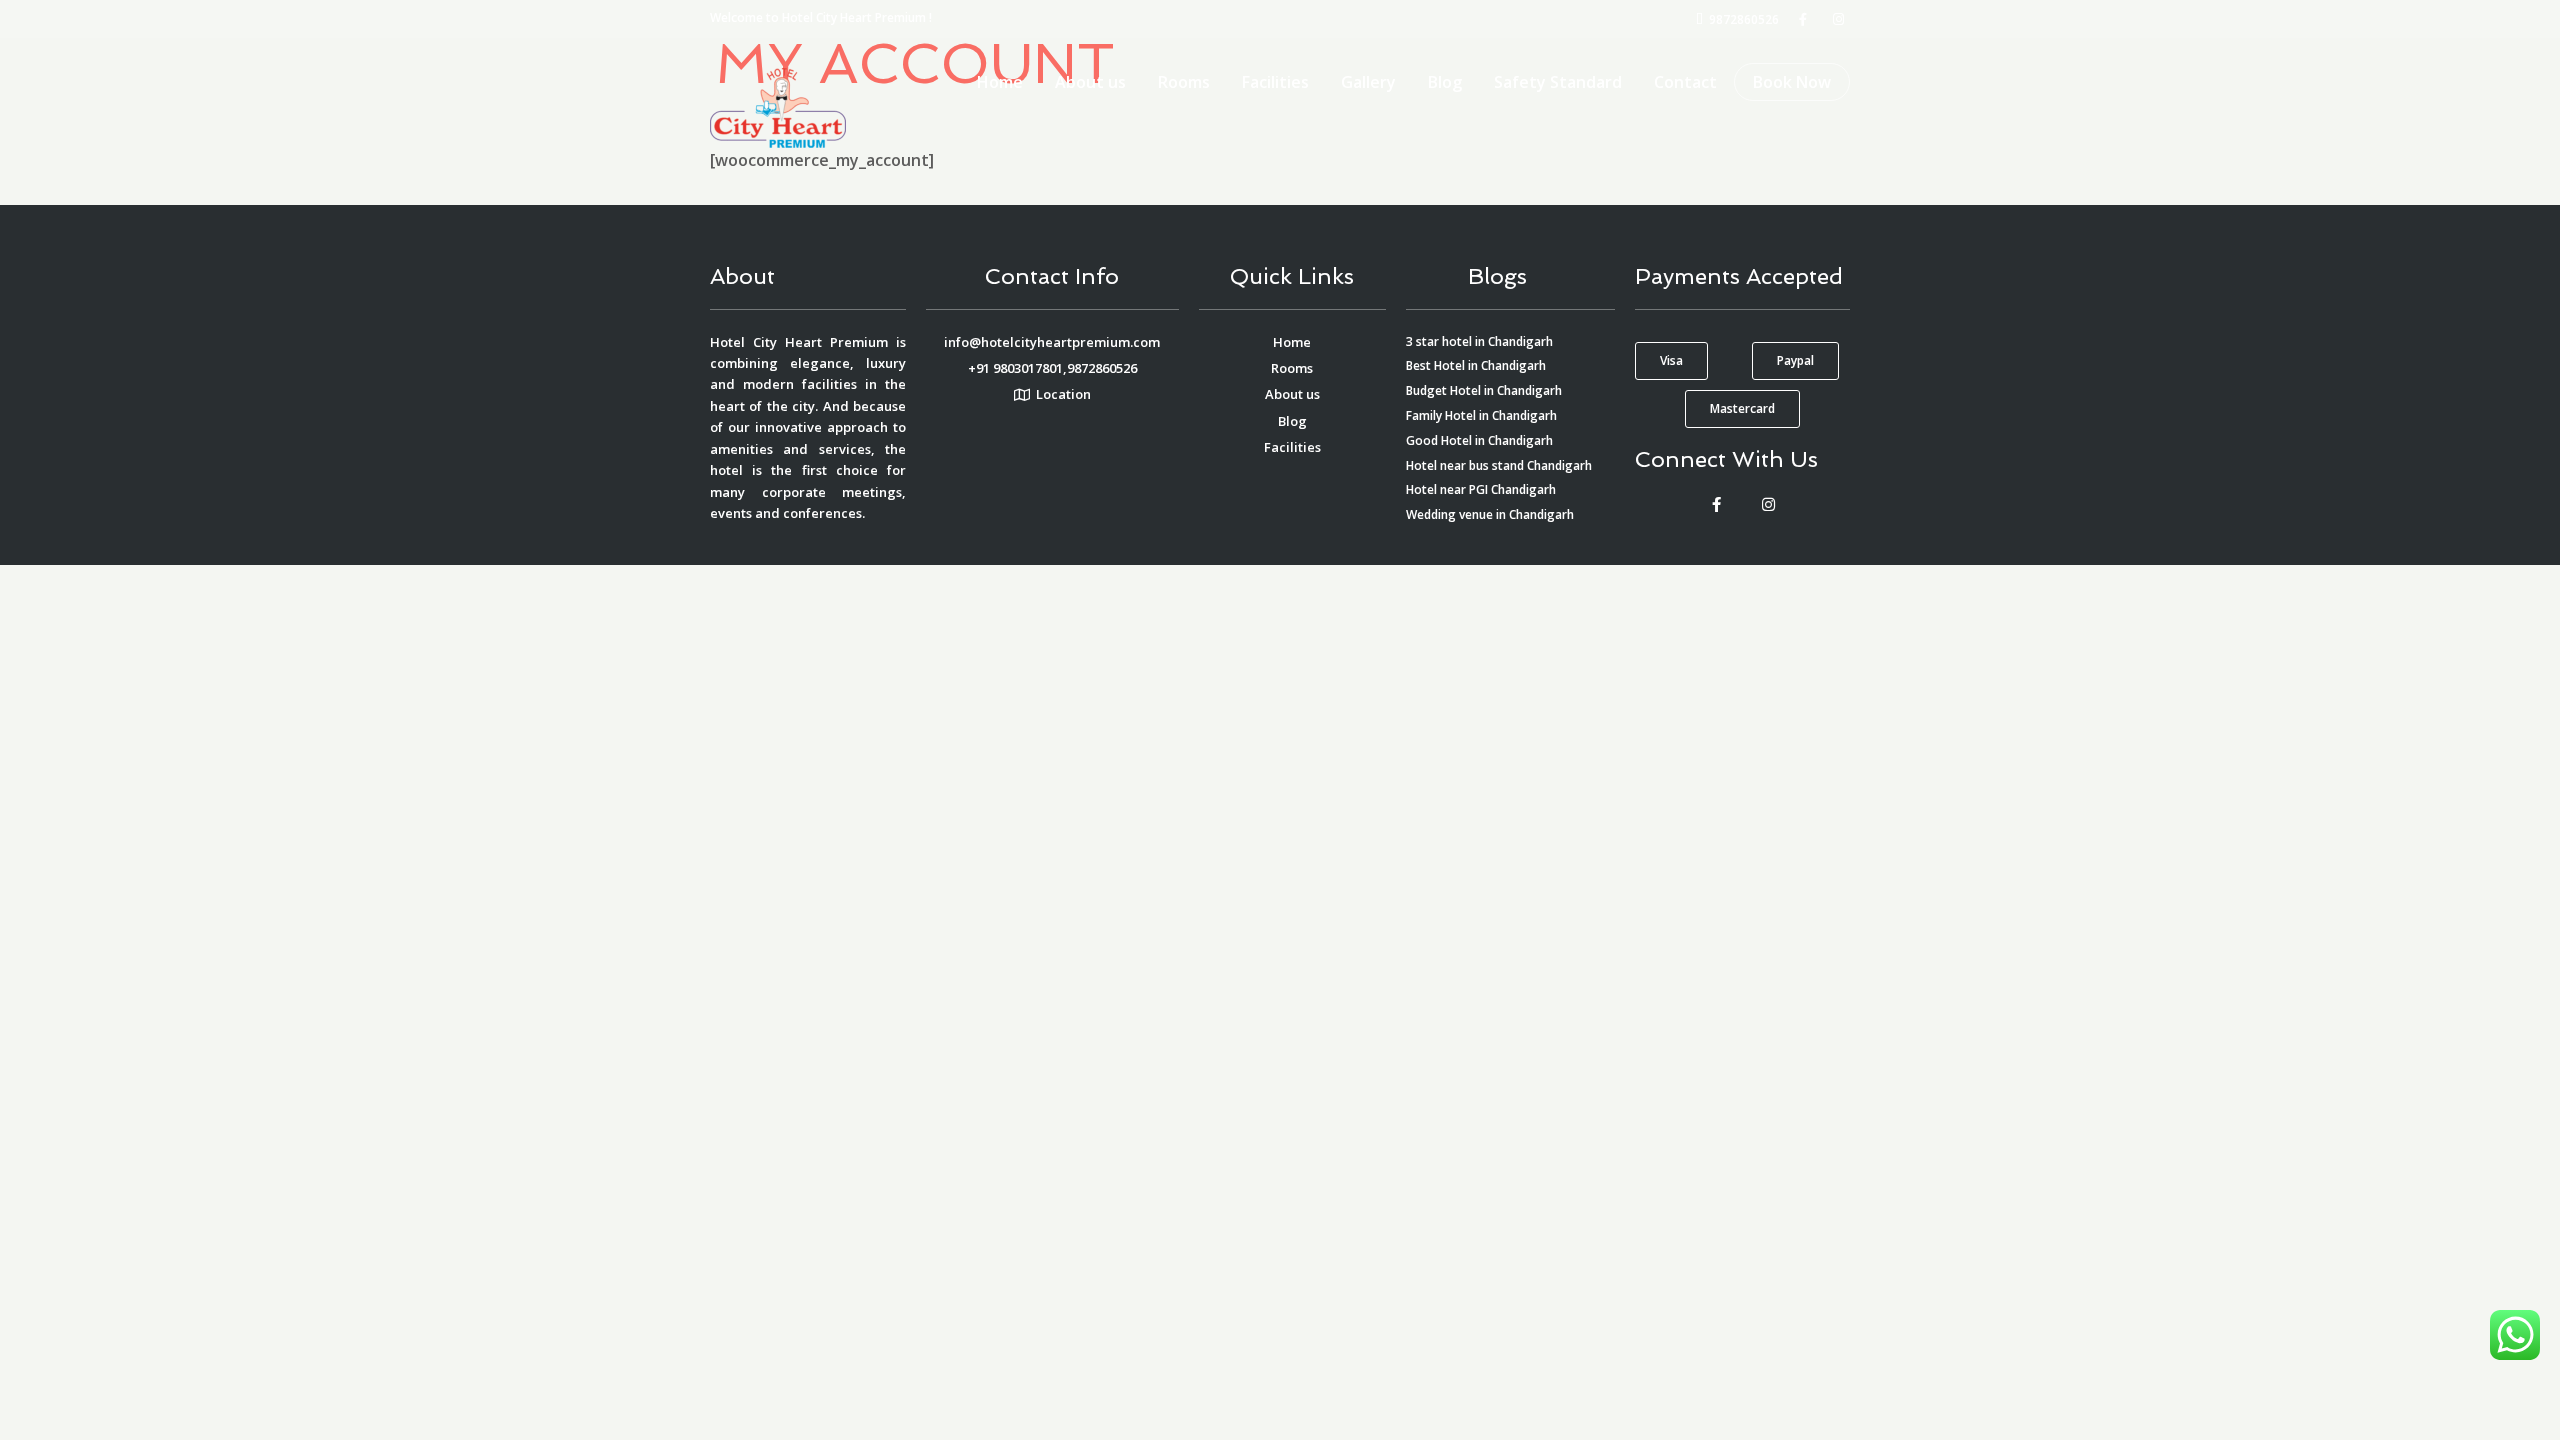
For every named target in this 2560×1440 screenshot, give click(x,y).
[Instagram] (1768, 505)
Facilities (1275, 82)
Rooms (1184, 82)
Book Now (1792, 82)
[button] (1671, 361)
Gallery (1368, 82)
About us (1090, 82)
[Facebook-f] (1716, 505)
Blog (1445, 82)
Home (1000, 82)
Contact (1685, 82)
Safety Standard (1558, 82)
